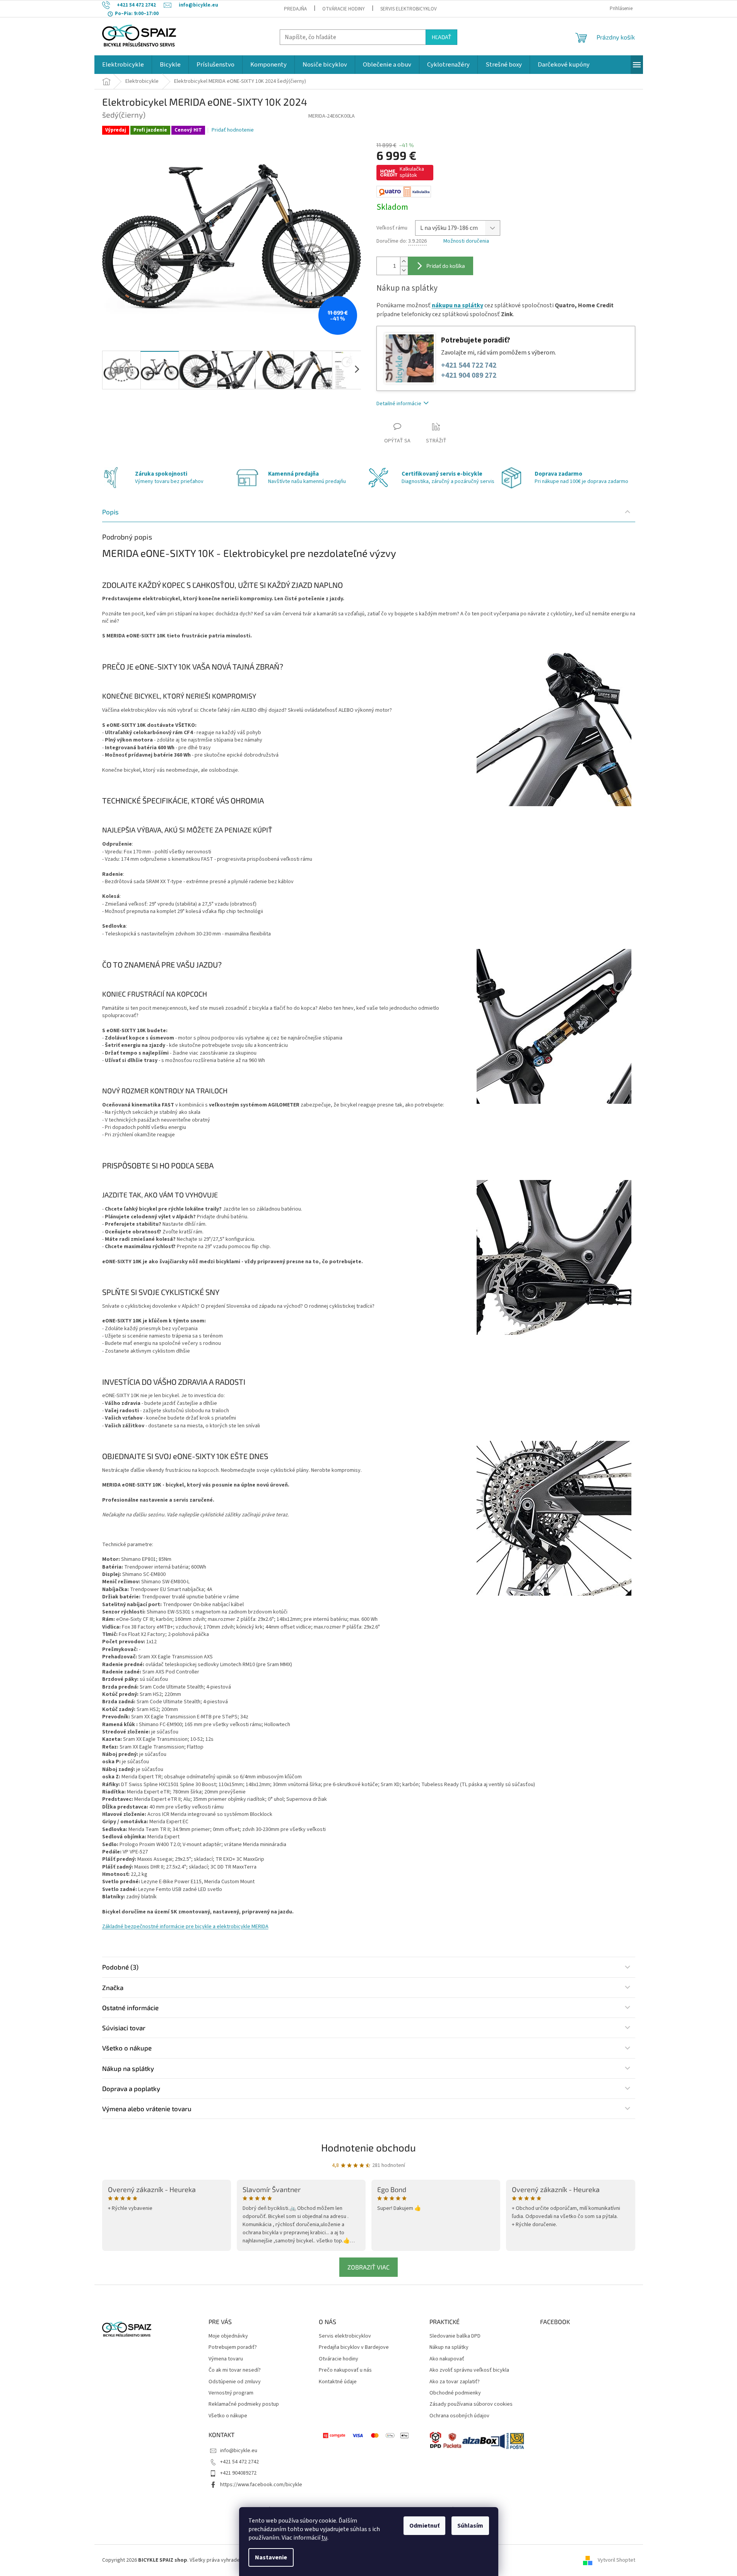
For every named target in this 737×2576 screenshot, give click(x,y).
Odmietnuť (424, 2526)
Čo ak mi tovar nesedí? (235, 2370)
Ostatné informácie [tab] (130, 2007)
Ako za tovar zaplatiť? (455, 2382)
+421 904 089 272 (469, 376)
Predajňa (295, 9)
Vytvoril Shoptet (616, 2560)
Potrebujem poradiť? (233, 2347)
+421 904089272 (238, 2473)
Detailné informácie (399, 404)
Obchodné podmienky (455, 2393)
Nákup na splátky (449, 2347)
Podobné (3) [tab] (120, 1967)
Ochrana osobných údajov (459, 2416)
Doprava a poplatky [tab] (131, 2088)
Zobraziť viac (368, 2267)
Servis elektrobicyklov (409, 9)
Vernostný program (231, 2393)
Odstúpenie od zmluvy (235, 2382)
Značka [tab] (113, 1987)
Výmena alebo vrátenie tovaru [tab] (147, 2108)
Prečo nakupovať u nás (345, 2370)
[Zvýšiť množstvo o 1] (404, 261)
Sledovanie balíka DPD (455, 2336)
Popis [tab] (110, 512)
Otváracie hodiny (344, 9)
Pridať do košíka (446, 266)
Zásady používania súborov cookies (471, 2404)
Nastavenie (271, 2557)
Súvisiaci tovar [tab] (124, 2028)
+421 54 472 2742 (239, 2462)
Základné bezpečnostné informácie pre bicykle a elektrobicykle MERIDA (185, 1927)
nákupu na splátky (457, 305)
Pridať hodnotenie (233, 130)
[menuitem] (123, 65)
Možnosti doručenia (466, 241)
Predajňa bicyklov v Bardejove (354, 2347)
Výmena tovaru (226, 2359)
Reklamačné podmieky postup (244, 2404)
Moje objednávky (228, 2336)
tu (324, 2538)
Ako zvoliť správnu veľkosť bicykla (469, 2370)
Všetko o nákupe (228, 2416)
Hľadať (441, 37)
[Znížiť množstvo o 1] (404, 270)
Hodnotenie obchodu (368, 2147)
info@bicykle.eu (239, 2451)
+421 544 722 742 (469, 366)
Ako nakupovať (447, 2359)
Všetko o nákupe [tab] (127, 2048)
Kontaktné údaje (338, 2382)
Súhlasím (470, 2526)
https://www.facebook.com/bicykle (261, 2485)
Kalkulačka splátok (412, 172)
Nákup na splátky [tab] (128, 2068)
